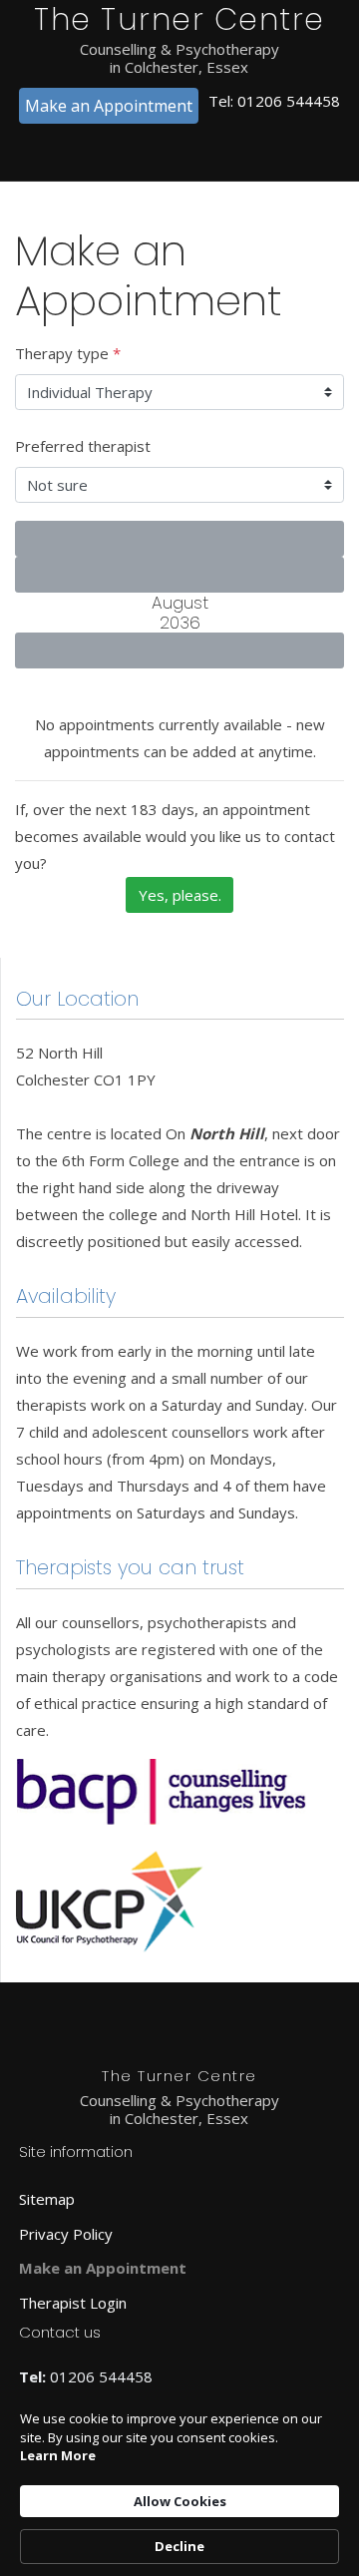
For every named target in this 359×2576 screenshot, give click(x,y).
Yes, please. (180, 895)
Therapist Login (73, 2303)
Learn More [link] (58, 2455)
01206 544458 (289, 101)
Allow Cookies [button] (180, 2501)
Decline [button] (179, 2546)
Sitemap (47, 2199)
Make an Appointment (109, 106)
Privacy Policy (66, 2234)
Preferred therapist (83, 446)
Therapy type (68, 353)
